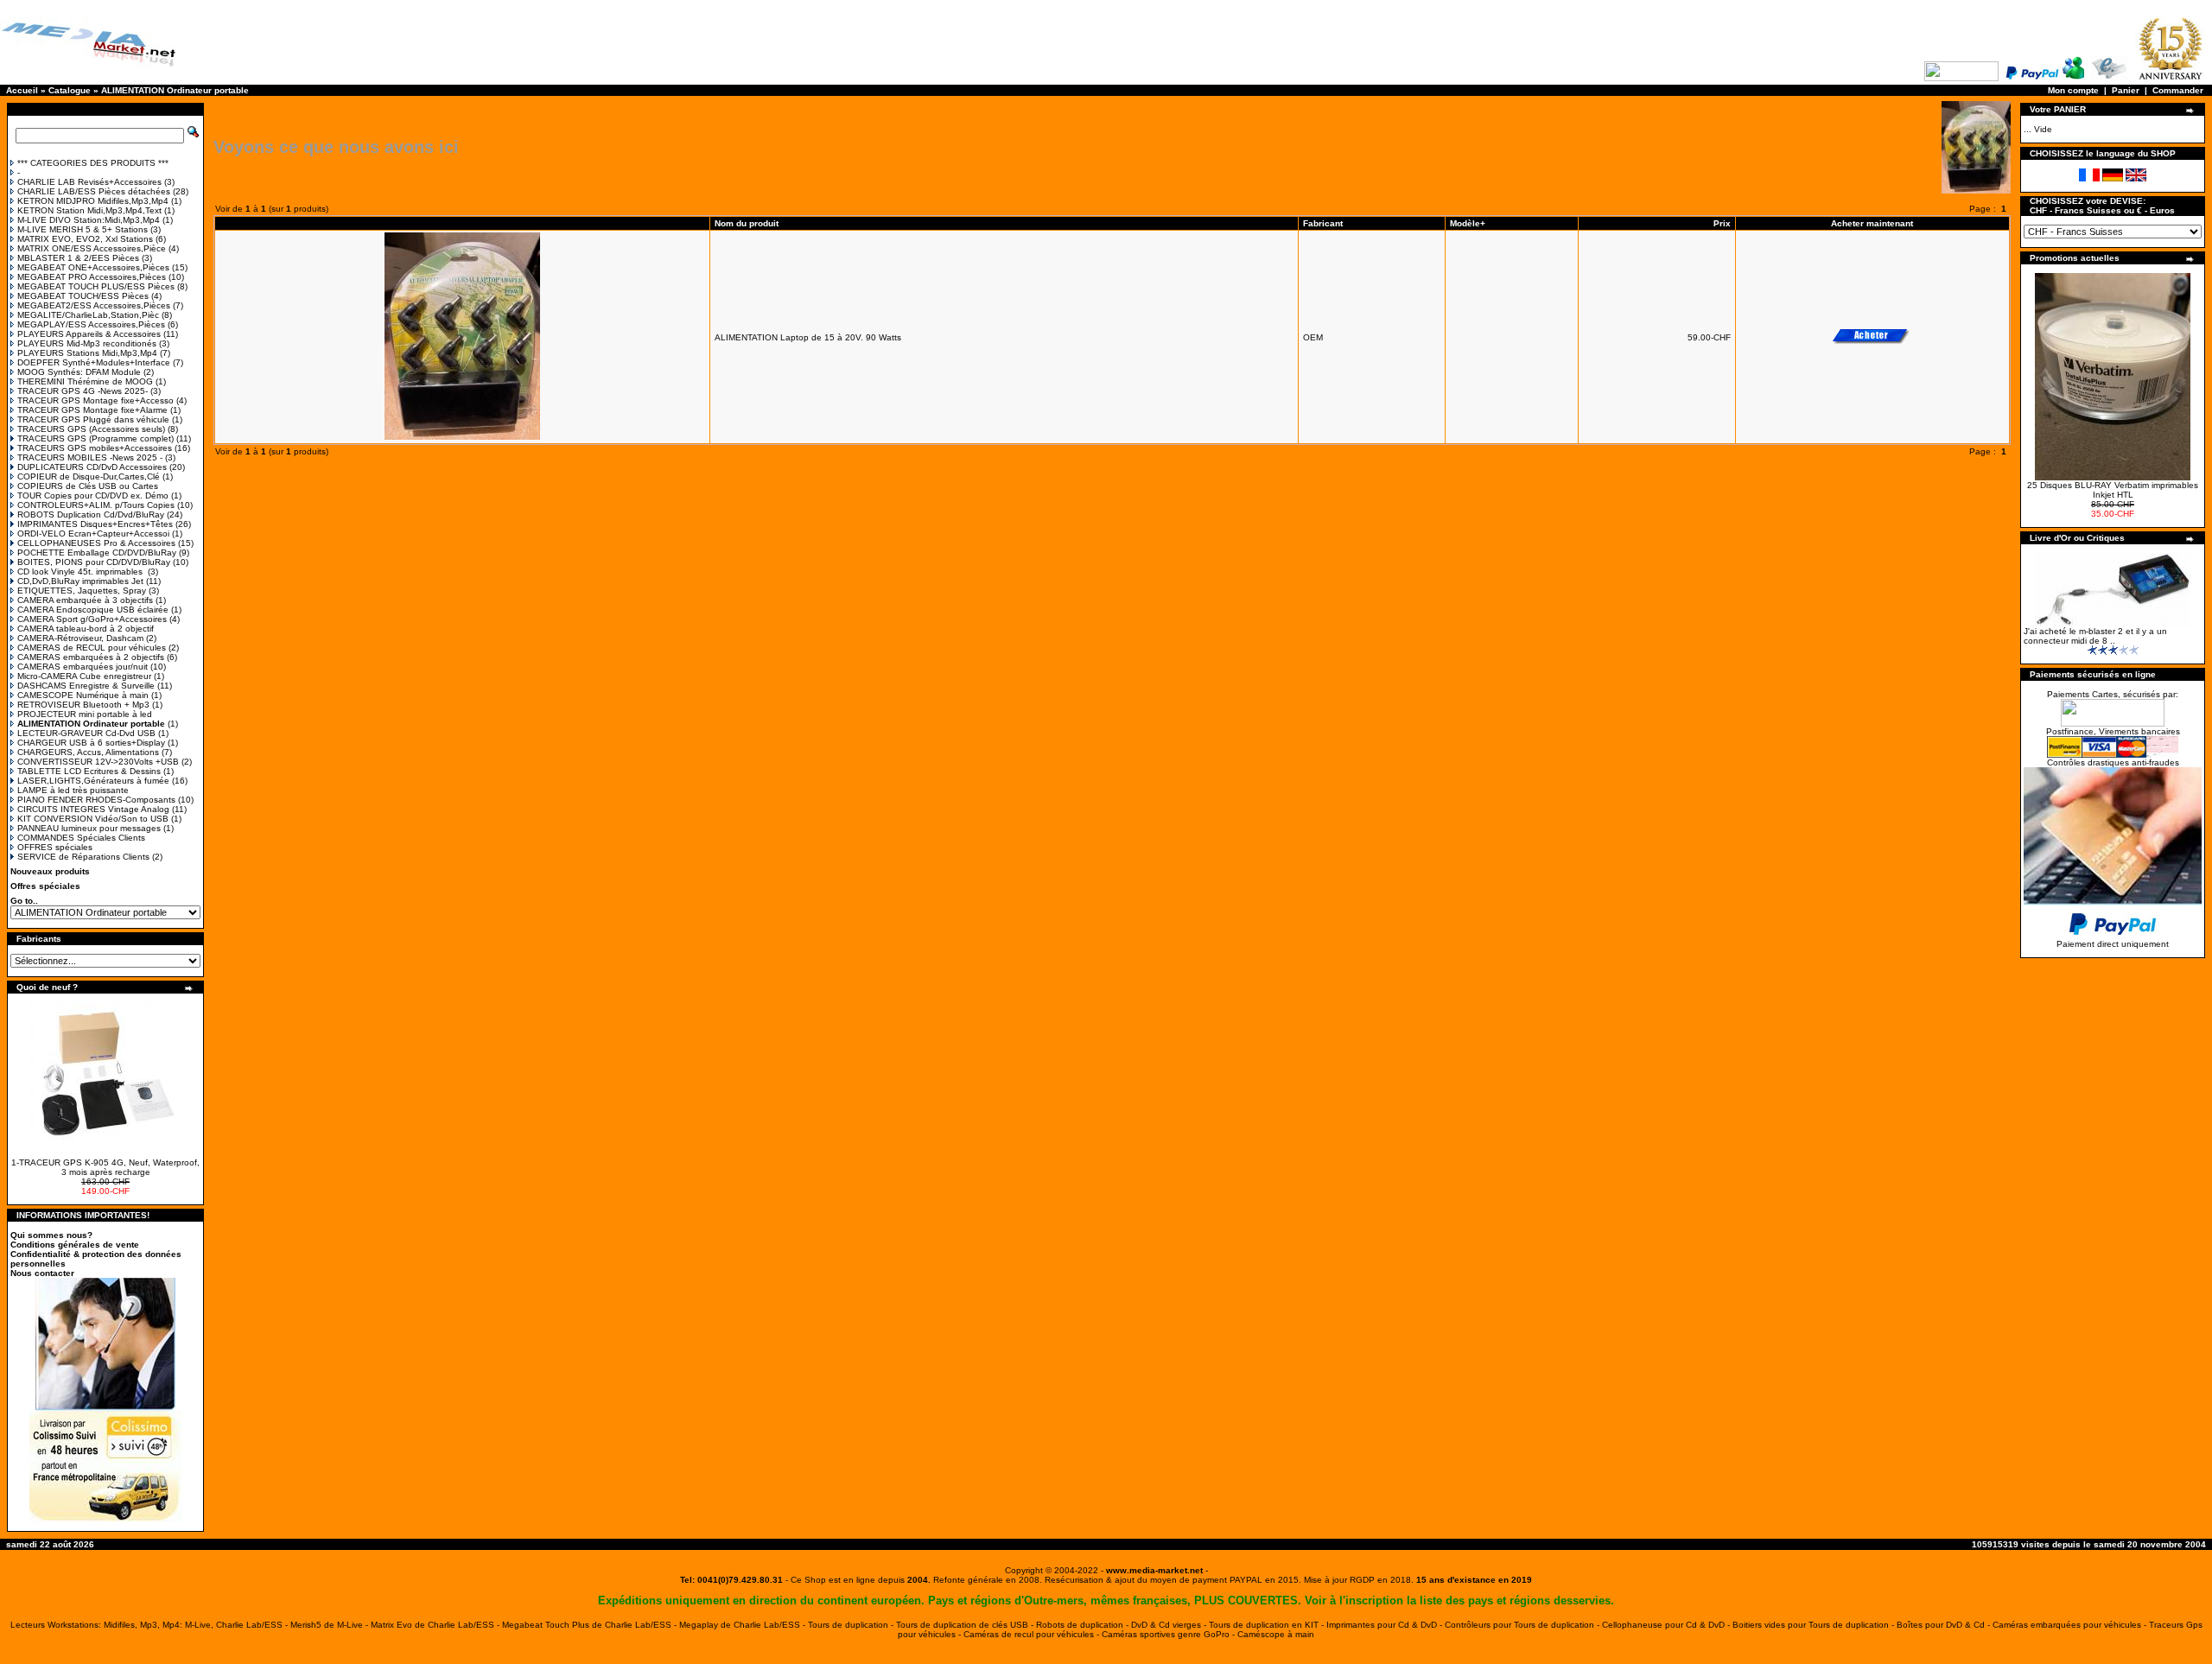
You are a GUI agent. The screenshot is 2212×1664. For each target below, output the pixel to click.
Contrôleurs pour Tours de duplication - (1523, 1625)
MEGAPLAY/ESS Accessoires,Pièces (91, 324)
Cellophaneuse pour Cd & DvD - (1667, 1625)
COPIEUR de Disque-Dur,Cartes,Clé (89, 476)
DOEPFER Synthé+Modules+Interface (94, 362)
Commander (2178, 90)
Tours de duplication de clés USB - (966, 1625)
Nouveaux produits (50, 871)
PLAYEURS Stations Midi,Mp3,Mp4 (87, 353)
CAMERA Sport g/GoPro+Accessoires (92, 619)
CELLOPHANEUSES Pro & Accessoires (96, 543)
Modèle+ (1468, 223)
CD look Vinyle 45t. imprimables (81, 572)
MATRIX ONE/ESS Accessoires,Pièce (92, 248)
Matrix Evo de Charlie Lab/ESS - (436, 1625)
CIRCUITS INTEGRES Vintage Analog (93, 809)
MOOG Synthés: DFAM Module (79, 372)
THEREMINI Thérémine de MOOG (85, 381)
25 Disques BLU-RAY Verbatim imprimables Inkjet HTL (2113, 490)
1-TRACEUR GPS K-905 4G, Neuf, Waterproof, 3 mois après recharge (105, 1167)
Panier (2126, 90)
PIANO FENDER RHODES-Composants (96, 800)
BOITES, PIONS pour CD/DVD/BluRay (94, 562)
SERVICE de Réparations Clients (83, 857)
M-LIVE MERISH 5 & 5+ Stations (83, 229)
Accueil (22, 90)
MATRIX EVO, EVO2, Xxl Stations (85, 239)
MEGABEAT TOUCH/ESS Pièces (83, 296)
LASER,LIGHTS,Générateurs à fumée (93, 781)
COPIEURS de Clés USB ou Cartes (88, 486)
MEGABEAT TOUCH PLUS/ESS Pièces (96, 286)
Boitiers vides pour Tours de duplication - (1815, 1625)
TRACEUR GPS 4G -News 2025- (83, 391)
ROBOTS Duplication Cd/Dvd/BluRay (91, 514)
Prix (1722, 223)
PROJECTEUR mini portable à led (85, 714)
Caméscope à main (1276, 1634)
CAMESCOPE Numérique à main (83, 695)
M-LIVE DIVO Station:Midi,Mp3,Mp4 (89, 220)
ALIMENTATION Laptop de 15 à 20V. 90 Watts (808, 337)
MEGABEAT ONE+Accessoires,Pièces (93, 267)
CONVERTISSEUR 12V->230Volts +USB (98, 762)
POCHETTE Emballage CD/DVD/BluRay (97, 553)
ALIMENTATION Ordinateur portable (175, 90)
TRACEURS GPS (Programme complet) (95, 438)
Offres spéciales (45, 886)
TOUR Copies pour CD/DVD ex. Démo (93, 495)
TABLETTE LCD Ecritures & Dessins (89, 771)
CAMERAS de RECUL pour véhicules (92, 648)
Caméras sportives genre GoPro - (1170, 1634)
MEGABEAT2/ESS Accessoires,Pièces (94, 305)
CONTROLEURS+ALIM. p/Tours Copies (96, 505)
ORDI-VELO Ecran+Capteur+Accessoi (93, 533)
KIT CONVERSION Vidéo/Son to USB (93, 819)
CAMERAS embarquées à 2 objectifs (91, 657)
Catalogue (70, 90)
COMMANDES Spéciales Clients (81, 838)
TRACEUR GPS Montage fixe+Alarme (92, 410)
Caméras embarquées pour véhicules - (2071, 1625)
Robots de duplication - (1084, 1625)
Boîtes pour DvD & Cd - (1945, 1625)
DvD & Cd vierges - (1170, 1625)
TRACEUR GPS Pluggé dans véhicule (93, 419)
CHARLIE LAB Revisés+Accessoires (89, 182)
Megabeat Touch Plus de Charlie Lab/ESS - (591, 1625)
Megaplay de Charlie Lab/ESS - (744, 1625)
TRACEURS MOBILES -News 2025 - (90, 457)
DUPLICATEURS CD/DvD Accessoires (92, 467)
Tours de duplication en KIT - (1268, 1625)
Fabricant (1323, 223)
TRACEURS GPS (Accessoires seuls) (91, 429)
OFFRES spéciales (55, 847)
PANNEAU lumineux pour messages (89, 828)
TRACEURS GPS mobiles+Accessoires (95, 448)
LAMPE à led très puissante (73, 790)
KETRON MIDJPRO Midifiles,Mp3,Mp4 (93, 201)
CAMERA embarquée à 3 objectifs (85, 600)
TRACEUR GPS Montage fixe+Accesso (95, 400)
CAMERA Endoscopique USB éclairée (93, 610)
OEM (1313, 337)
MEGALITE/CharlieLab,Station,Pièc (88, 315)
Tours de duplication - (852, 1625)
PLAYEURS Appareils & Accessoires (89, 334)
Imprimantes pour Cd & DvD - (1386, 1625)
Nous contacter (42, 1273)
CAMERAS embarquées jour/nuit (83, 667)
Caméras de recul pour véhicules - (1033, 1634)
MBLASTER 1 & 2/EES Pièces (78, 258)
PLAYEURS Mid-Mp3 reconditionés (87, 343)
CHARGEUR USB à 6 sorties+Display (91, 743)
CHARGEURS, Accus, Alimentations (88, 752)
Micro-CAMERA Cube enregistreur (84, 676)
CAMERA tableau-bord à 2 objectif (86, 629)
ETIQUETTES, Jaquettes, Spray (82, 591)
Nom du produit (748, 223)
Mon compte (2073, 90)
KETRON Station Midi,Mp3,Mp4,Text (89, 210)
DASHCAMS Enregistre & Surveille (86, 686)
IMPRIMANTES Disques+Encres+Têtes (95, 524)
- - (1154, 1570)
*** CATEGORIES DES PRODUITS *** (93, 163)
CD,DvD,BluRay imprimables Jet (80, 581)
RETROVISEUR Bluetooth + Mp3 (83, 705)
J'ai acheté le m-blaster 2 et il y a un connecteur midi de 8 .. (2095, 636)
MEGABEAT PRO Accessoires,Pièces (92, 277)
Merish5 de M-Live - (331, 1625)
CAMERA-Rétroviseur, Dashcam (80, 638)
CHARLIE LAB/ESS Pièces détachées (94, 191)
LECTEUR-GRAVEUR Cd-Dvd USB (86, 733)
